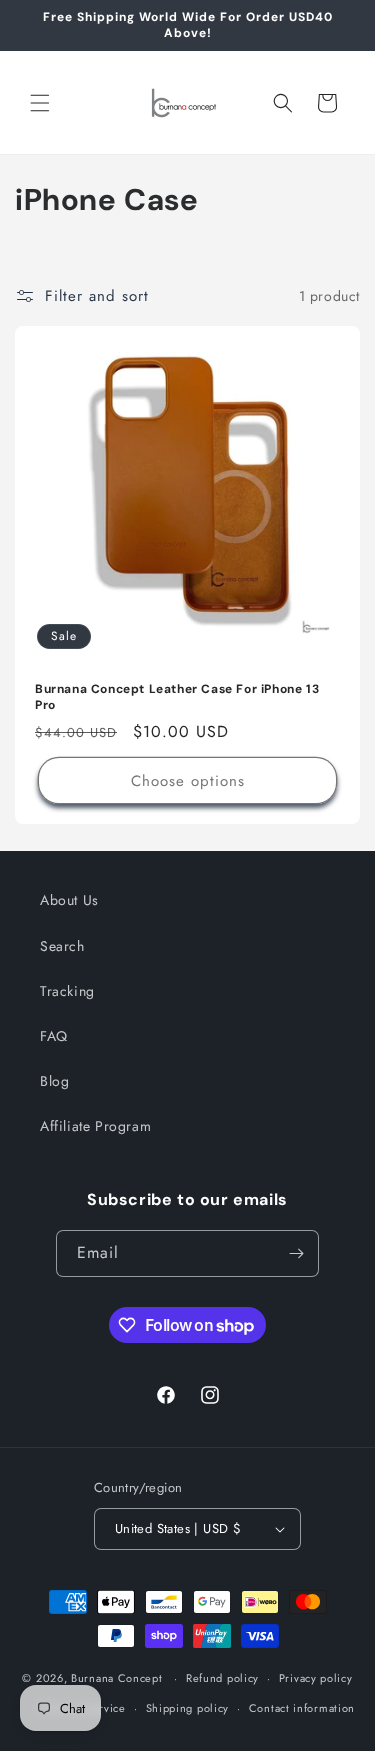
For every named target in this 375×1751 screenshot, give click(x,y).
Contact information (302, 1708)
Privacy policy (316, 1678)
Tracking (67, 991)
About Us (69, 900)
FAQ (54, 1036)
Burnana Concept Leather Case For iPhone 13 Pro (177, 697)
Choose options (188, 781)
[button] (40, 103)
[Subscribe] (296, 1253)
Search (62, 946)
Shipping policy (188, 1708)
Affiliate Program (95, 1126)
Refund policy (222, 1678)
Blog (54, 1081)
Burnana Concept (118, 1678)
